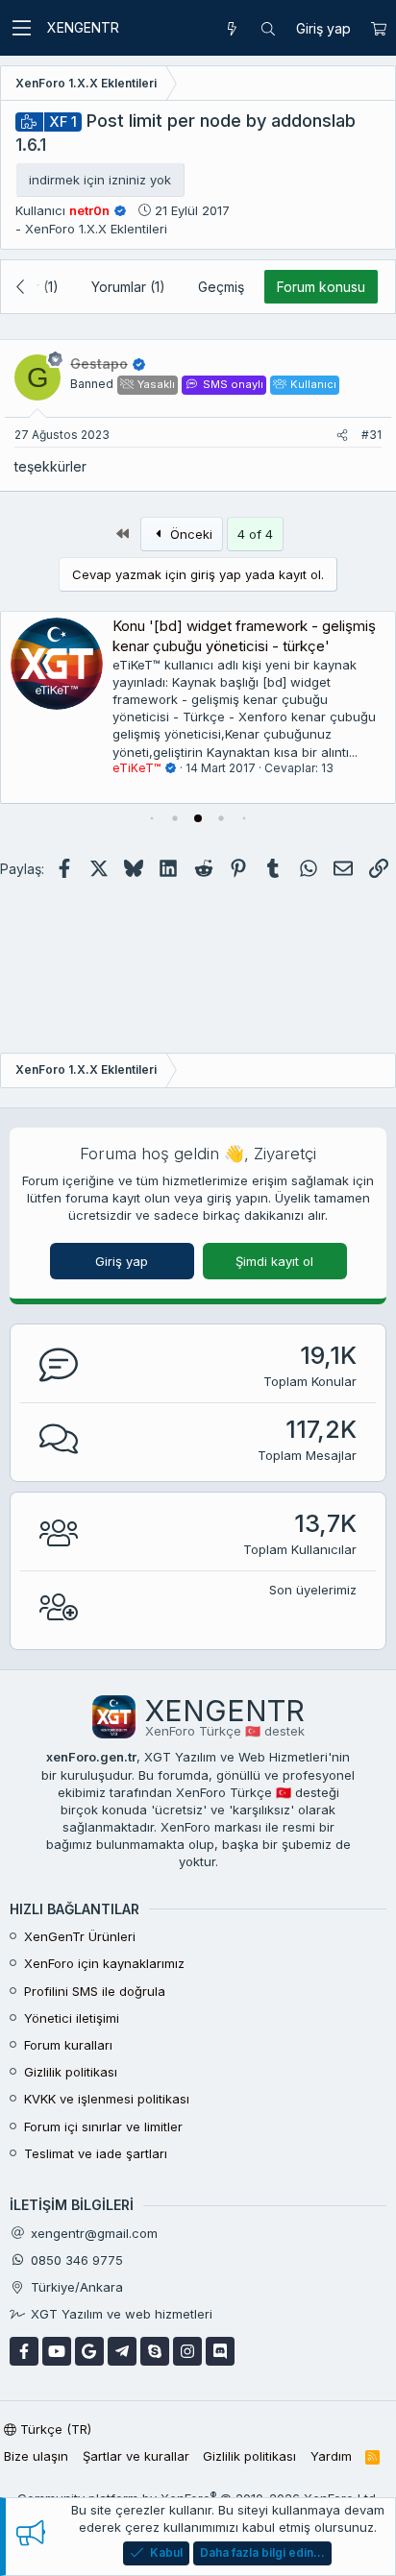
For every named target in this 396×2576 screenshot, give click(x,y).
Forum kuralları (68, 2045)
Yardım (331, 2456)
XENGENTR (83, 27)
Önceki (189, 534)
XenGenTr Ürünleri (80, 1936)
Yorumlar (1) (128, 287)
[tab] (152, 818)
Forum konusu (321, 287)
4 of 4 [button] (255, 534)
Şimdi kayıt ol (274, 1261)
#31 (371, 435)
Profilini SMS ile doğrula (95, 1991)
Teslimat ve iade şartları (96, 2153)
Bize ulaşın (36, 2456)
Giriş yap (122, 1261)
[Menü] (21, 28)
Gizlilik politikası (71, 2072)
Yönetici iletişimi (72, 2018)
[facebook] (24, 2351)
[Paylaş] (342, 436)
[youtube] (57, 2351)
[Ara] (268, 29)
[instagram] (187, 2351)
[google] (89, 2351)
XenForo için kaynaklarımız (104, 1963)
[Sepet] (378, 29)
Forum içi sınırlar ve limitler (103, 2126)
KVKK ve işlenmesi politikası (107, 2099)
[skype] (155, 2351)
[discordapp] (220, 2351)
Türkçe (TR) (54, 2429)
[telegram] (122, 2351)
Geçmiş (221, 287)
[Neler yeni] (232, 29)
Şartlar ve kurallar (136, 2456)
